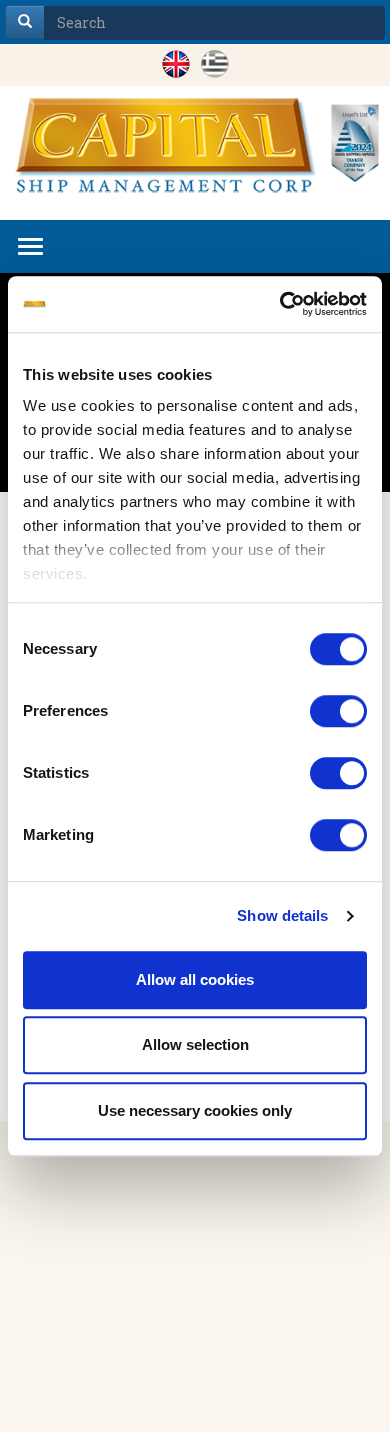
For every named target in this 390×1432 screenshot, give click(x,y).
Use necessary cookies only (195, 1110)
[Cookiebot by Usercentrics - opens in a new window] (280, 304)
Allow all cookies (195, 979)
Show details (282, 915)
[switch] (338, 711)
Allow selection (195, 1044)
